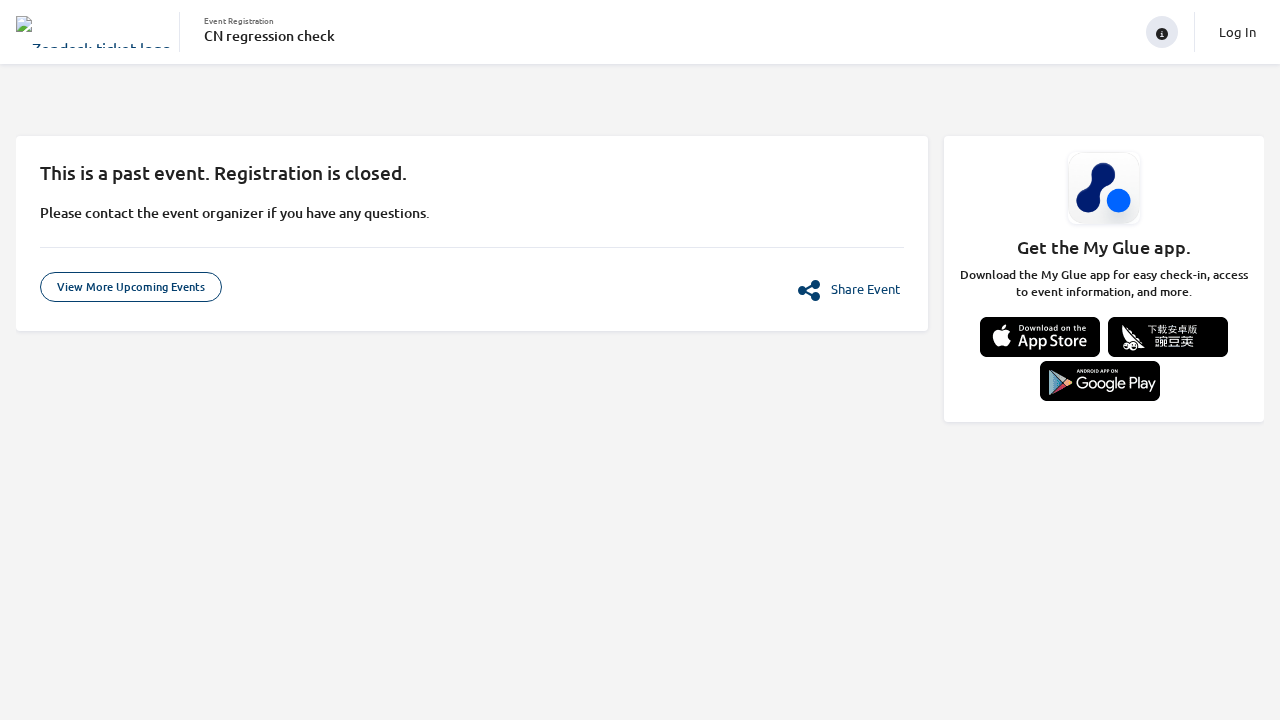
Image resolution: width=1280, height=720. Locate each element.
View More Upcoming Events (131, 286)
